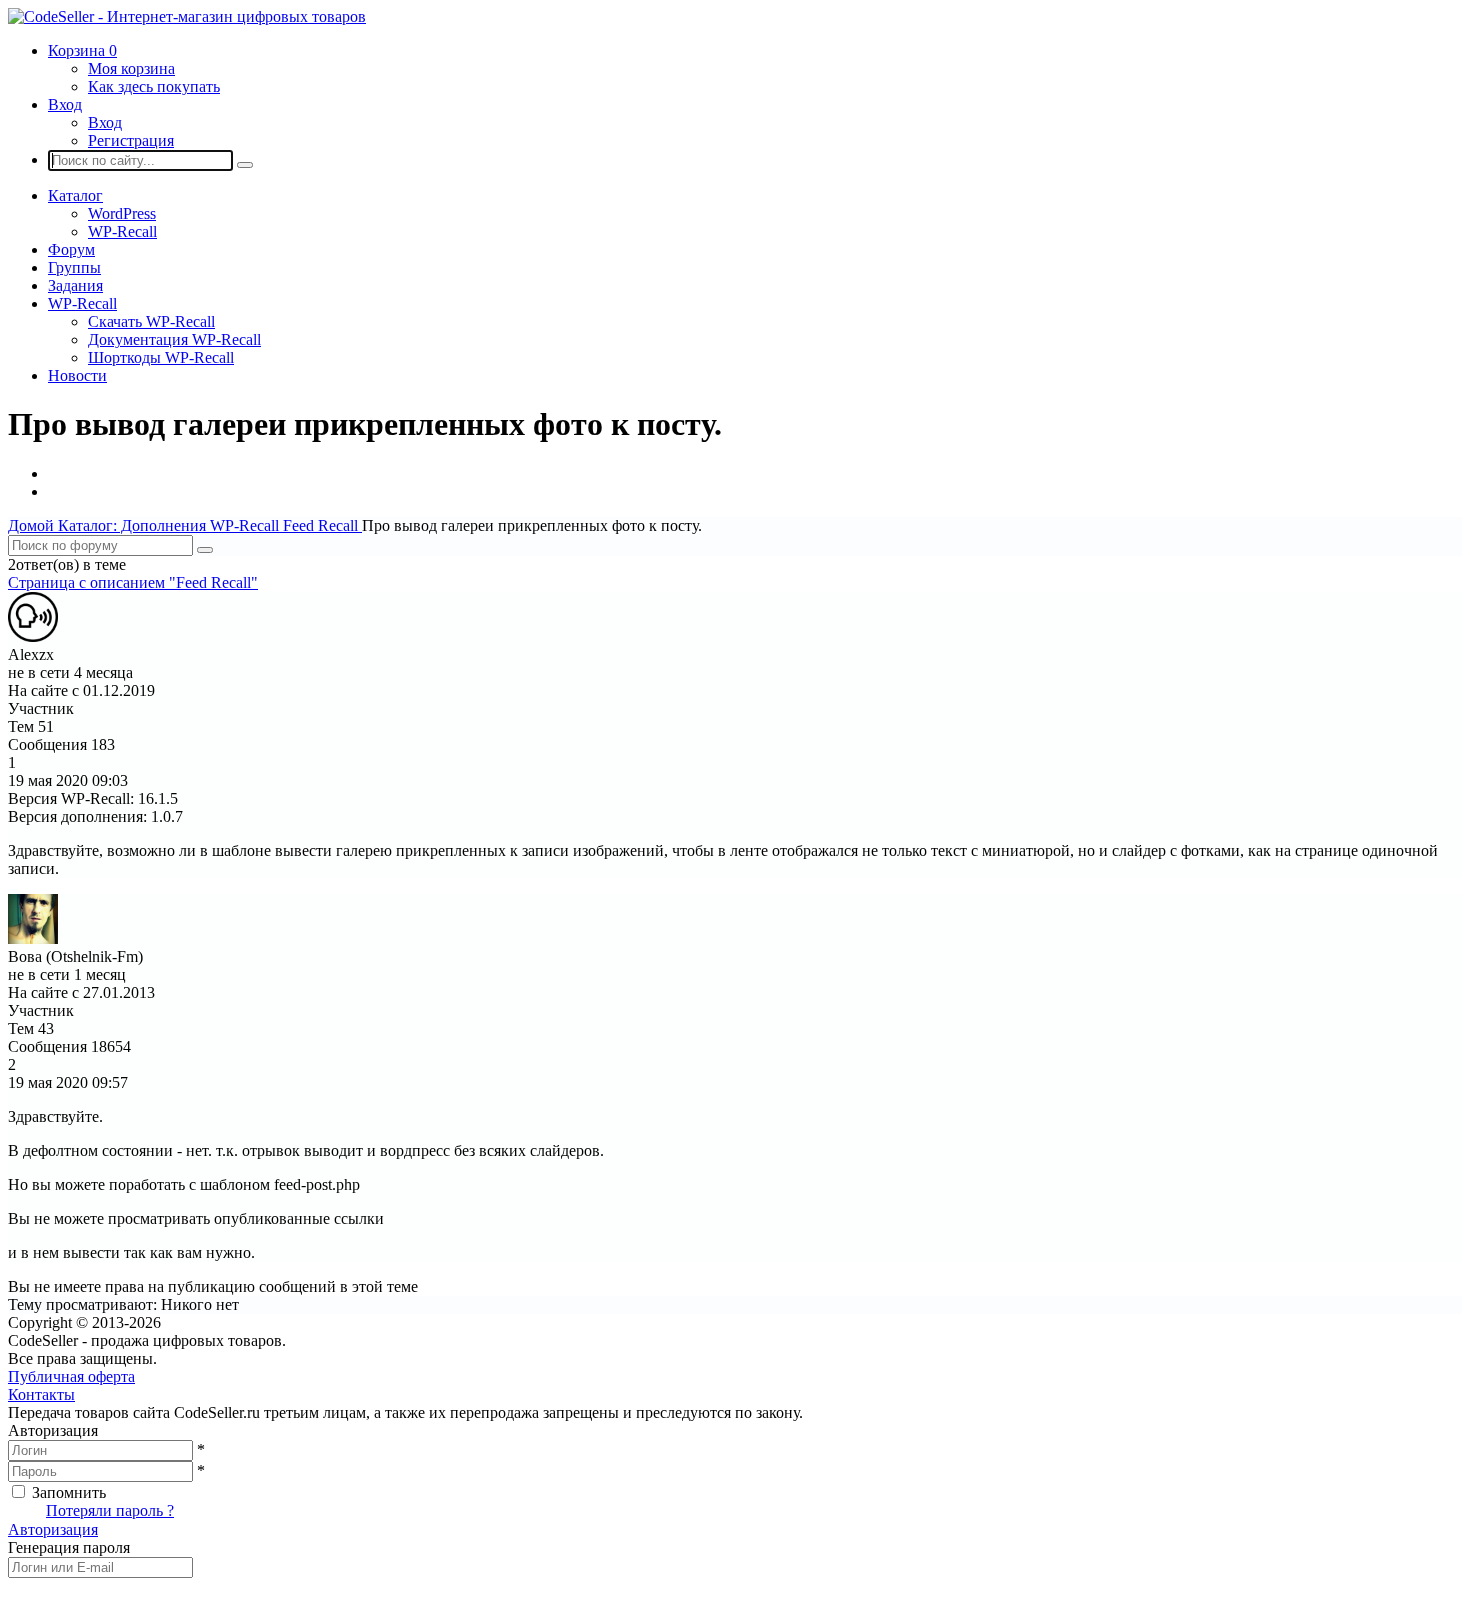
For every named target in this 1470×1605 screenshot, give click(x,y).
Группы (74, 267)
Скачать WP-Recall (151, 321)
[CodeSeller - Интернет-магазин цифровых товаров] (187, 16)
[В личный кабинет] (33, 636)
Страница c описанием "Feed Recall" (133, 582)
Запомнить (69, 1492)
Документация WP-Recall (174, 339)
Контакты (41, 1394)
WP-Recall (122, 231)
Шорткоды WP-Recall (161, 357)
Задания (75, 285)
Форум (71, 249)
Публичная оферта (71, 1376)
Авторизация (53, 1529)
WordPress (122, 213)
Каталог (75, 195)
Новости (77, 375)
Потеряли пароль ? (110, 1510)
